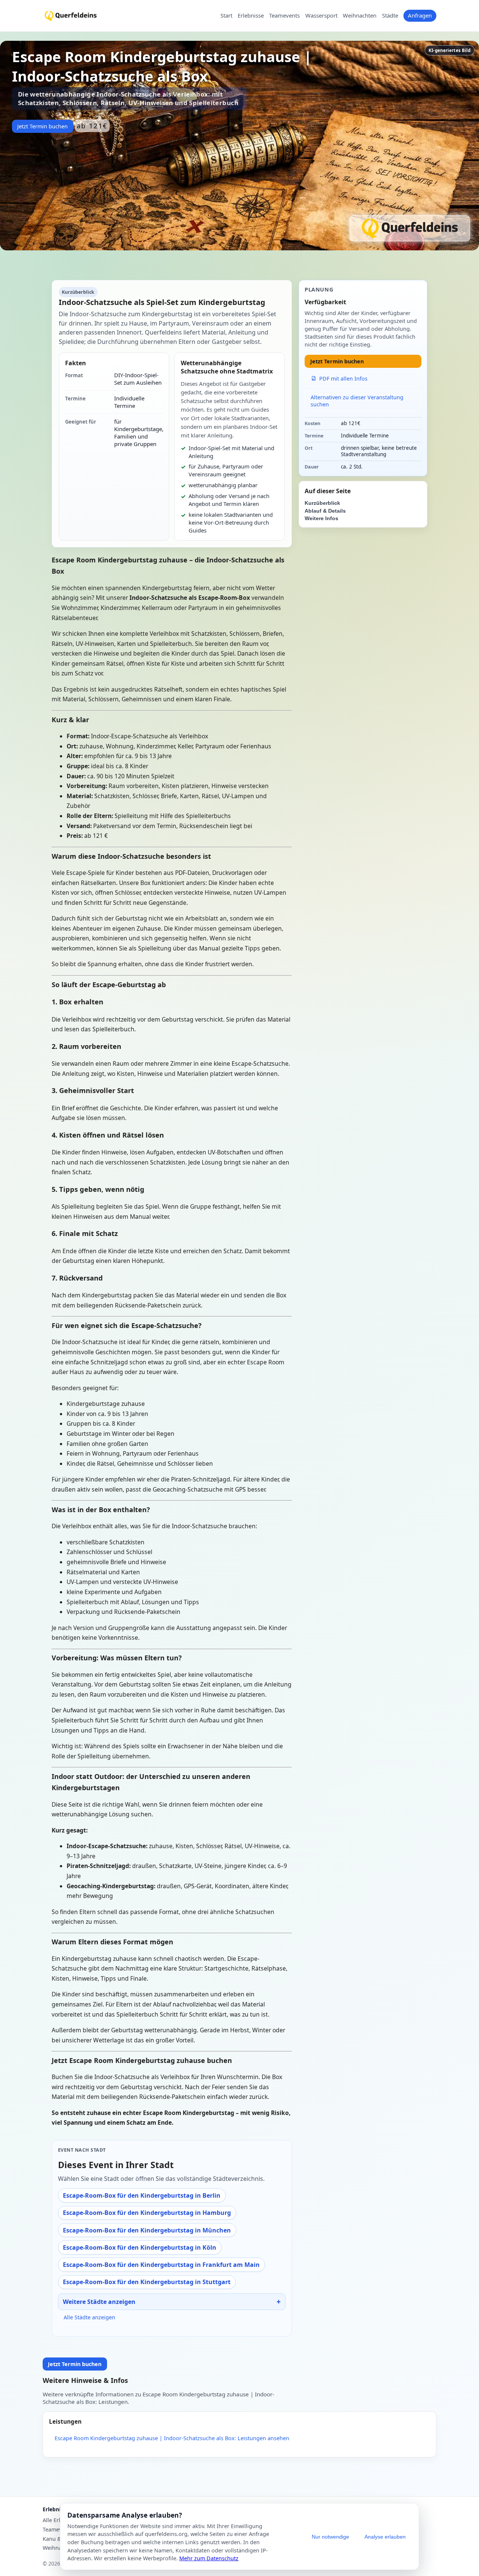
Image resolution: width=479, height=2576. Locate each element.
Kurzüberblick (322, 503)
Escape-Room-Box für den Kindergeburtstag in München (147, 2230)
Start (226, 16)
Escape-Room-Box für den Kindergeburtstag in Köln (140, 2247)
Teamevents (284, 16)
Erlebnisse (251, 16)
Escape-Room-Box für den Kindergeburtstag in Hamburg (147, 2213)
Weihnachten (360, 16)
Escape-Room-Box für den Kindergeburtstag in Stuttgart (147, 2282)
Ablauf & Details (325, 511)
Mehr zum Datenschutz (209, 2558)
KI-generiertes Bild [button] (449, 50)
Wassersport (321, 16)
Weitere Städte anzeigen (99, 2302)
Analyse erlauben (385, 2537)
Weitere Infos (321, 518)
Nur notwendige (330, 2537)
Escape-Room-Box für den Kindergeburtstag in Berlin (142, 2195)
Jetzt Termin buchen (42, 126)
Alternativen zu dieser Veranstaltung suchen (357, 401)
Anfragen (420, 15)
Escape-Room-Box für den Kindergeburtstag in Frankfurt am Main (161, 2265)
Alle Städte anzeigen (89, 2317)
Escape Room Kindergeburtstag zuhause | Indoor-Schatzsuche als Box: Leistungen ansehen (172, 2438)
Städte (390, 16)
